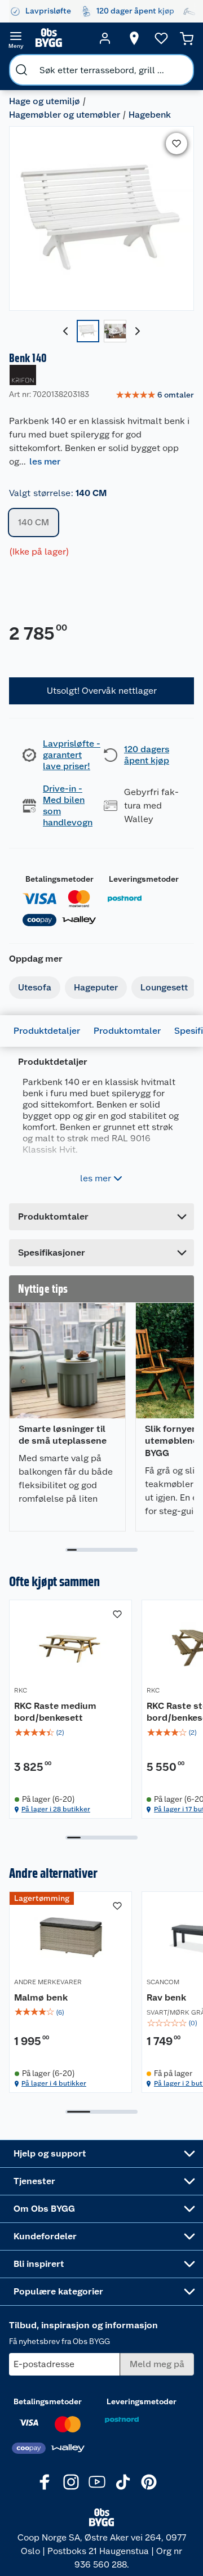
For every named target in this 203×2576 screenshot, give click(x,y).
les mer (45, 461)
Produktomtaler (127, 1031)
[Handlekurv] (187, 38)
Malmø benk (41, 1997)
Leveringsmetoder (144, 879)
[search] (21, 70)
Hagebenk (150, 115)
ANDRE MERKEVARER (48, 1982)
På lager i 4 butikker (54, 2083)
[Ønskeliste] (161, 38)
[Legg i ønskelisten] (176, 144)
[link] (155, 395)
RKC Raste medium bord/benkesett (55, 1712)
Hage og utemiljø (45, 101)
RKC (21, 1690)
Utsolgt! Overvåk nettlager (102, 691)
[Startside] (60, 38)
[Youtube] (97, 2482)
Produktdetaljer (47, 1031)
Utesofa (35, 987)
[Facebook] (45, 2482)
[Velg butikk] (134, 38)
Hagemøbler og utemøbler (65, 115)
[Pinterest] (149, 2482)
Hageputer (96, 987)
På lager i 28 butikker (56, 1809)
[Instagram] (71, 2482)
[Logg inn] (105, 38)
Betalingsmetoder (59, 879)
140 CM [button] (34, 522)
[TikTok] (123, 2482)
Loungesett (164, 987)
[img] (70, 1733)
